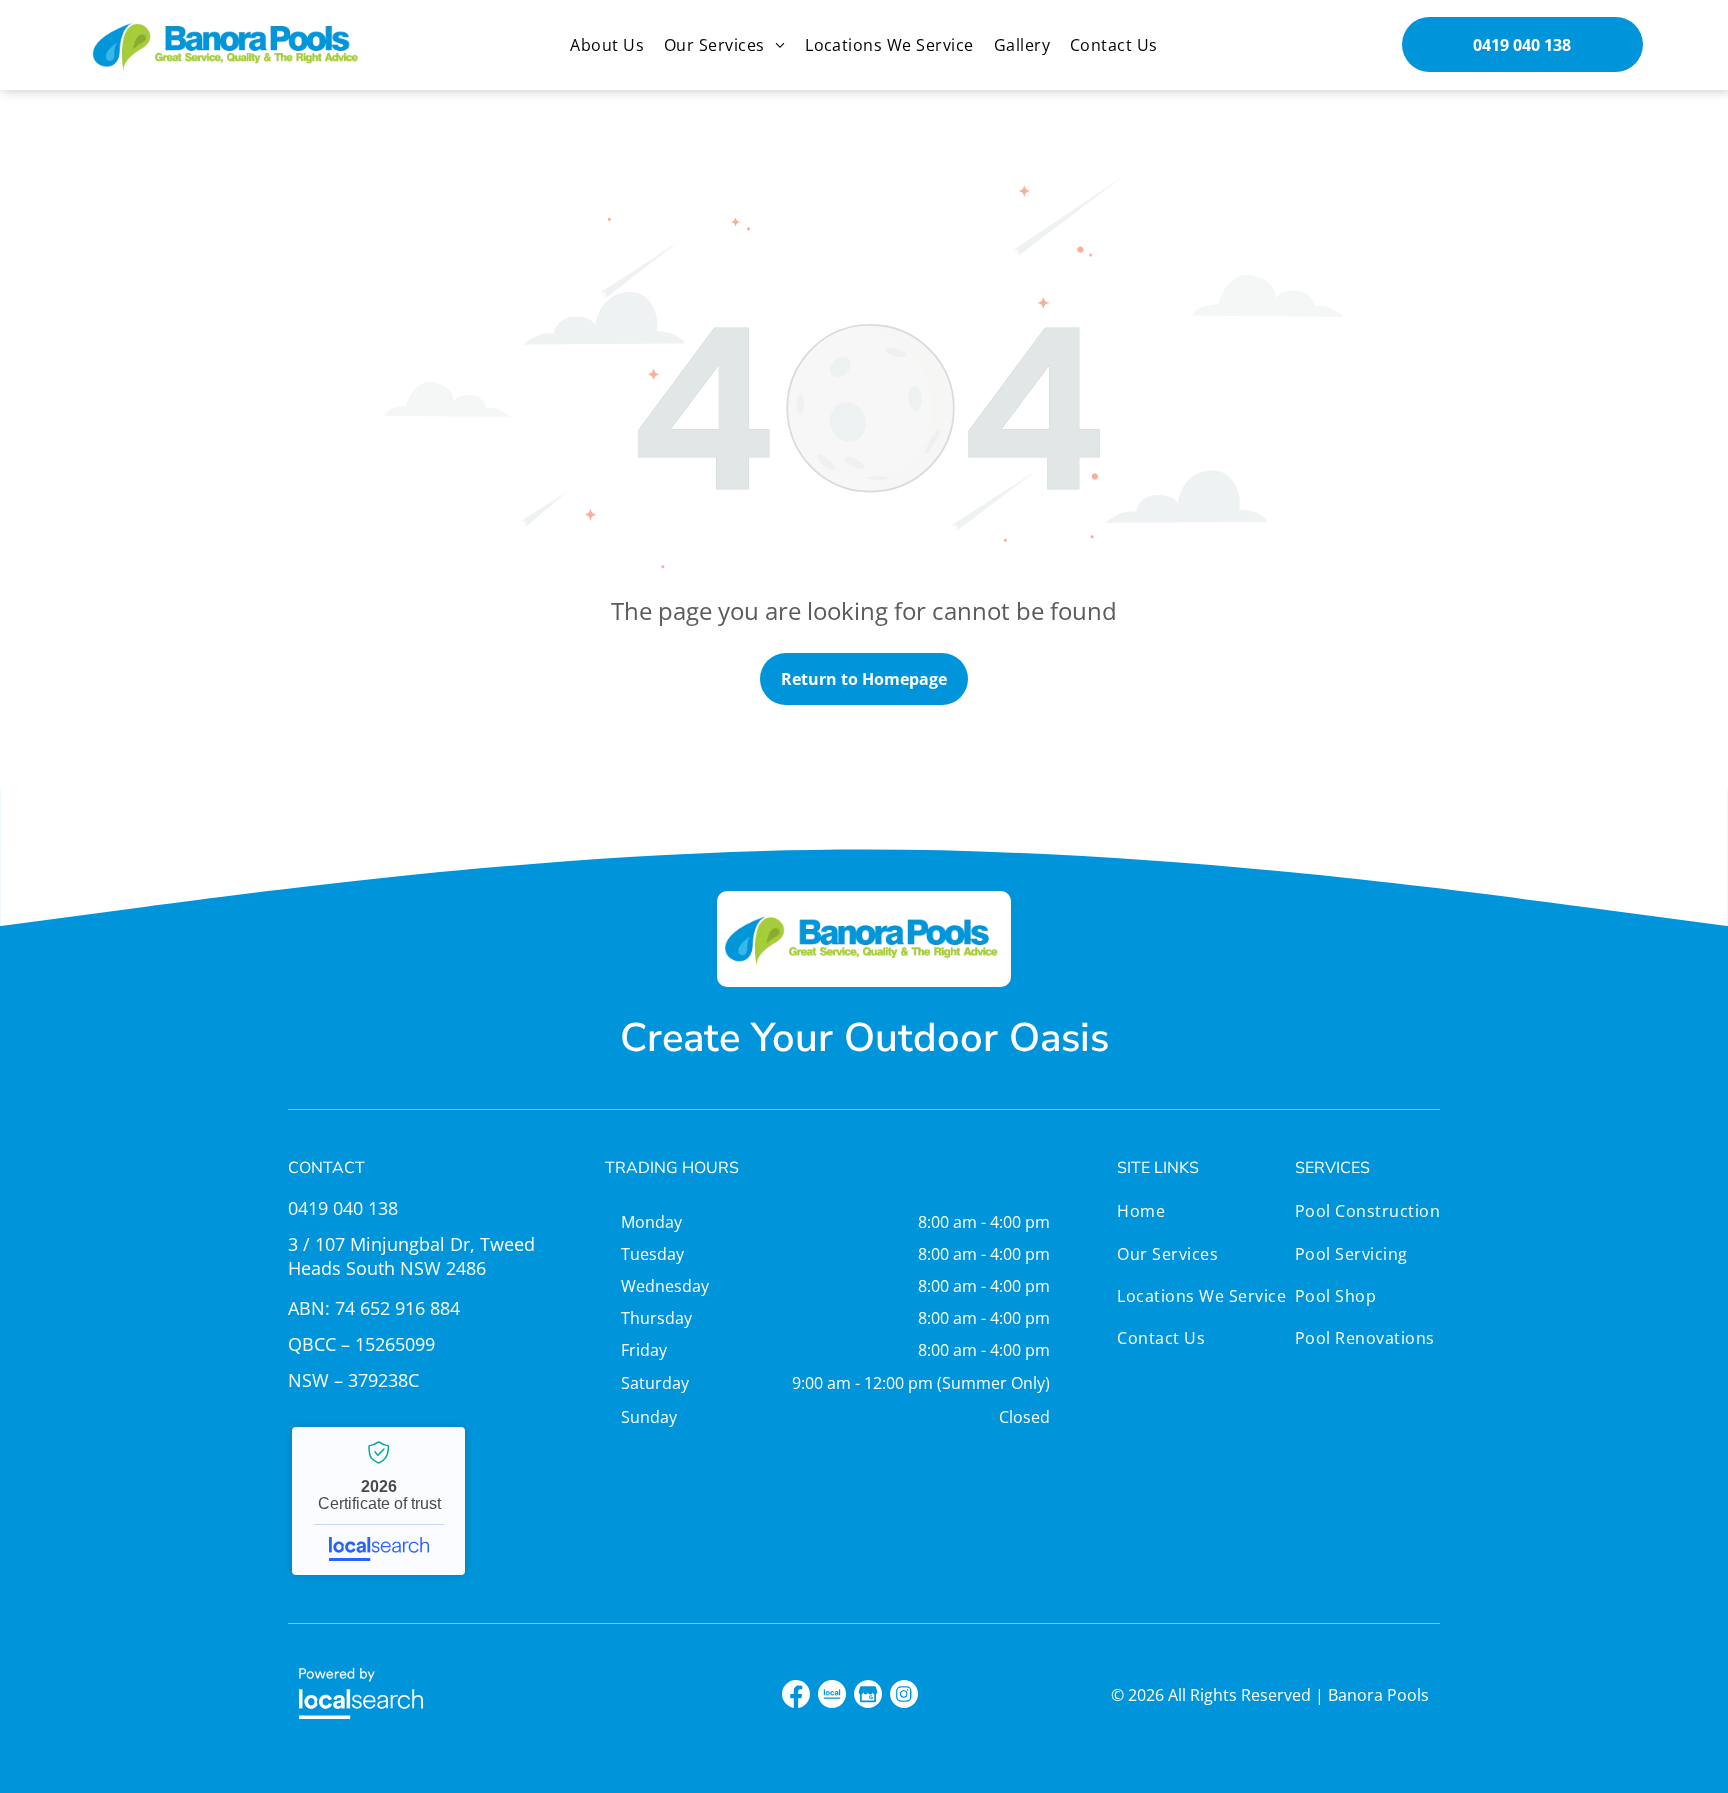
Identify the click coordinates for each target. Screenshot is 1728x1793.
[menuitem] (607, 45)
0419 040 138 (343, 1208)
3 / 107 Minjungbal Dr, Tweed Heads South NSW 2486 (411, 1256)
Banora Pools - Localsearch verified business (378, 1501)
